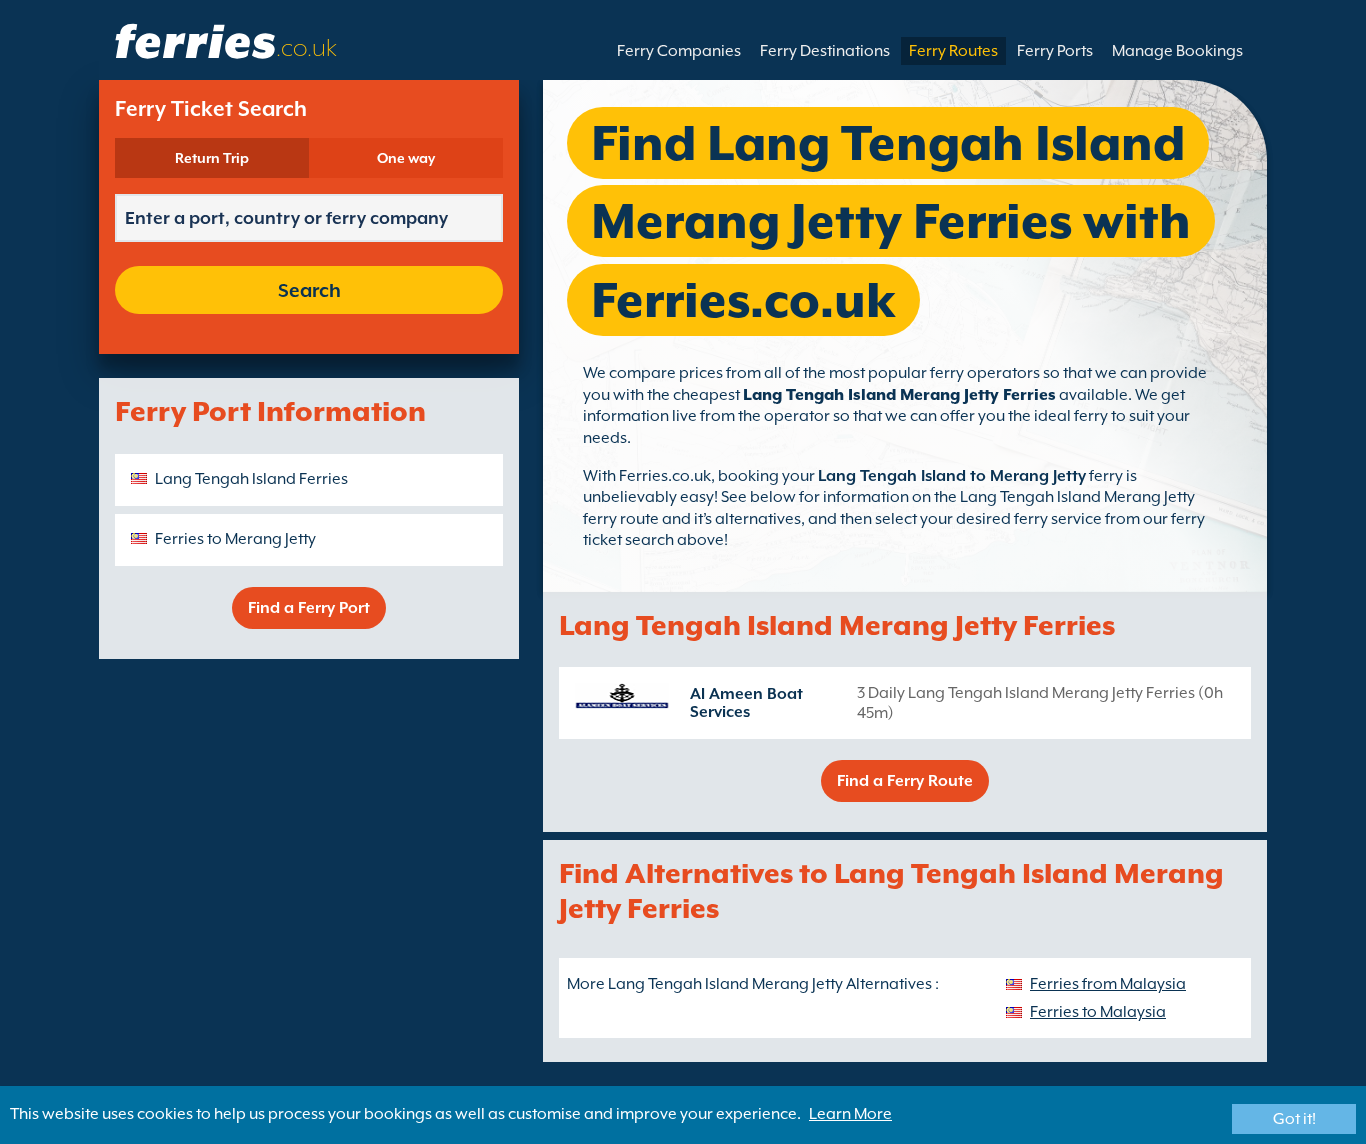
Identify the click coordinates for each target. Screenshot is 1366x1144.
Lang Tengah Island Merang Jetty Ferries (899, 395)
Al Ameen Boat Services (746, 703)
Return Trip (212, 158)
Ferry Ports (1055, 51)
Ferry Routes (953, 51)
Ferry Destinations (825, 51)
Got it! (1294, 1119)
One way (406, 158)
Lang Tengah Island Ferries (251, 479)
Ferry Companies (679, 51)
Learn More (850, 1114)
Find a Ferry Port (309, 608)
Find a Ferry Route (905, 781)
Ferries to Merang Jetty (235, 539)
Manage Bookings (1177, 51)
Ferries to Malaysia (1098, 1012)
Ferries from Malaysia (1108, 984)
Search (309, 290)
